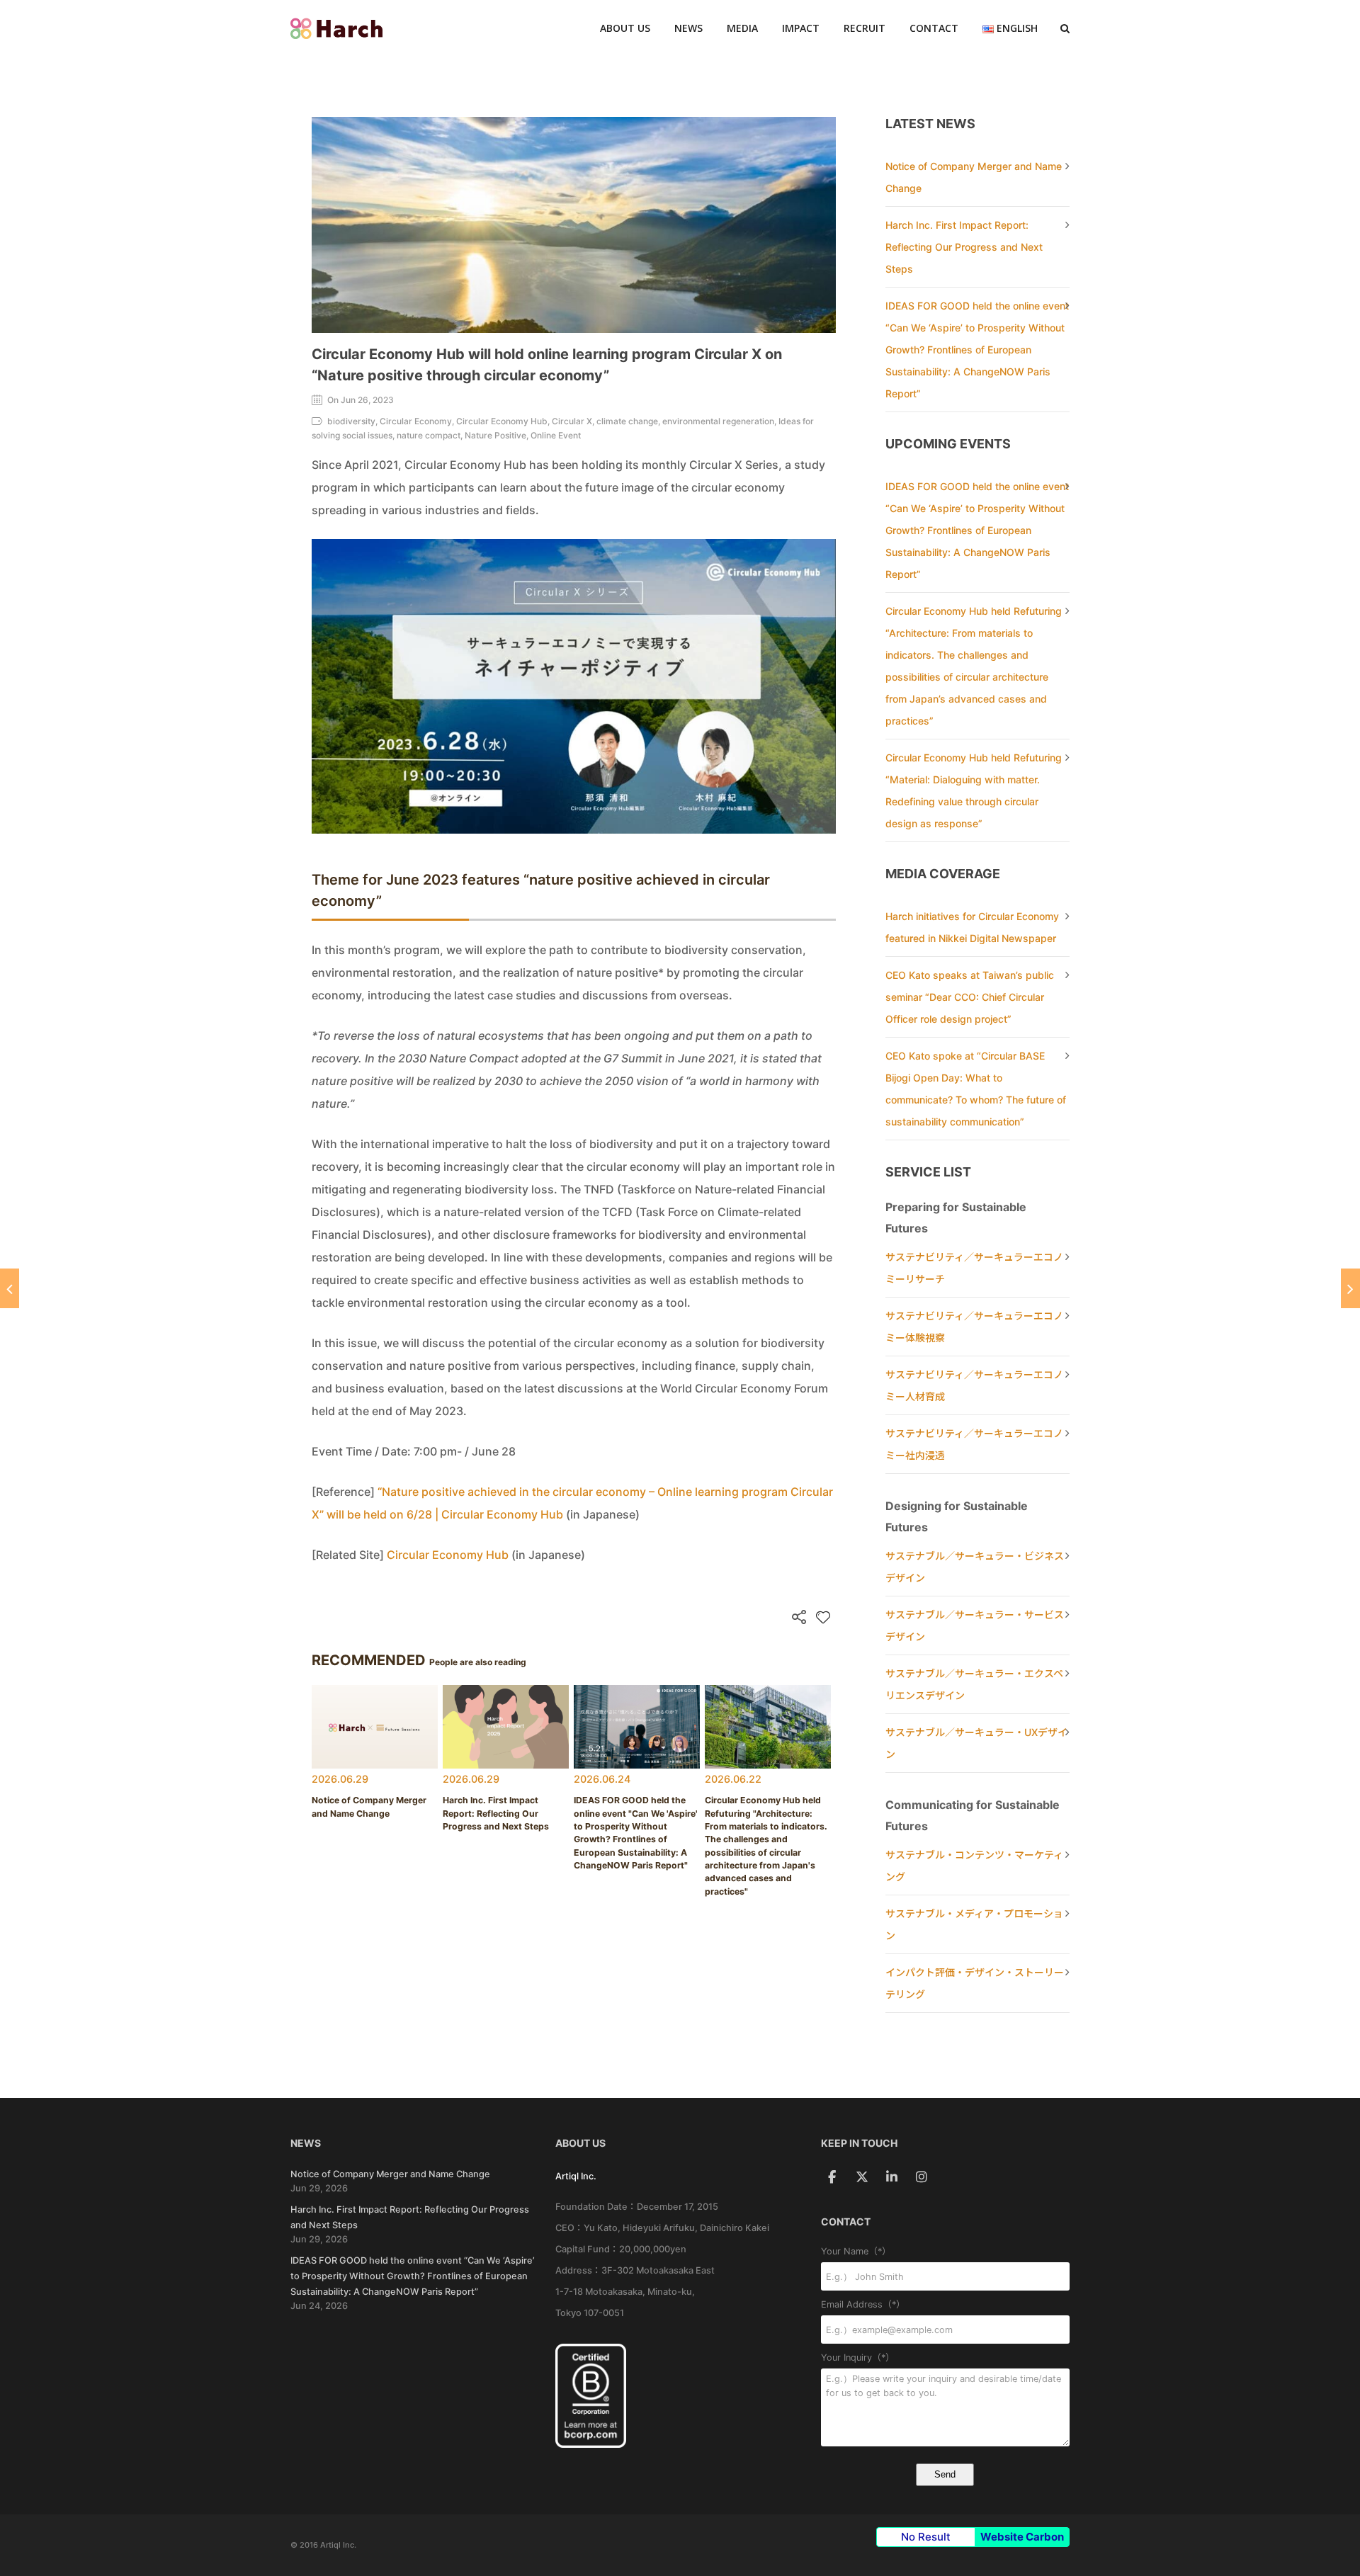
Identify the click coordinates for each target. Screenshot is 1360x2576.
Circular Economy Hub (448, 1555)
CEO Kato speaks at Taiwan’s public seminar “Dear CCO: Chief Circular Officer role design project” (970, 997)
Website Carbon (1022, 2537)
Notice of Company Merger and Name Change (390, 2174)
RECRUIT (865, 28)
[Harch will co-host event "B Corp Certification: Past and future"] (10, 1288)
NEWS (688, 28)
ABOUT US (625, 28)
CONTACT (934, 28)
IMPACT (801, 28)
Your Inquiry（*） (858, 2357)
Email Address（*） (863, 2304)
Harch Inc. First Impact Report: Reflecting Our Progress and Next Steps (964, 247)
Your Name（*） (856, 2251)
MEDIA (742, 28)
